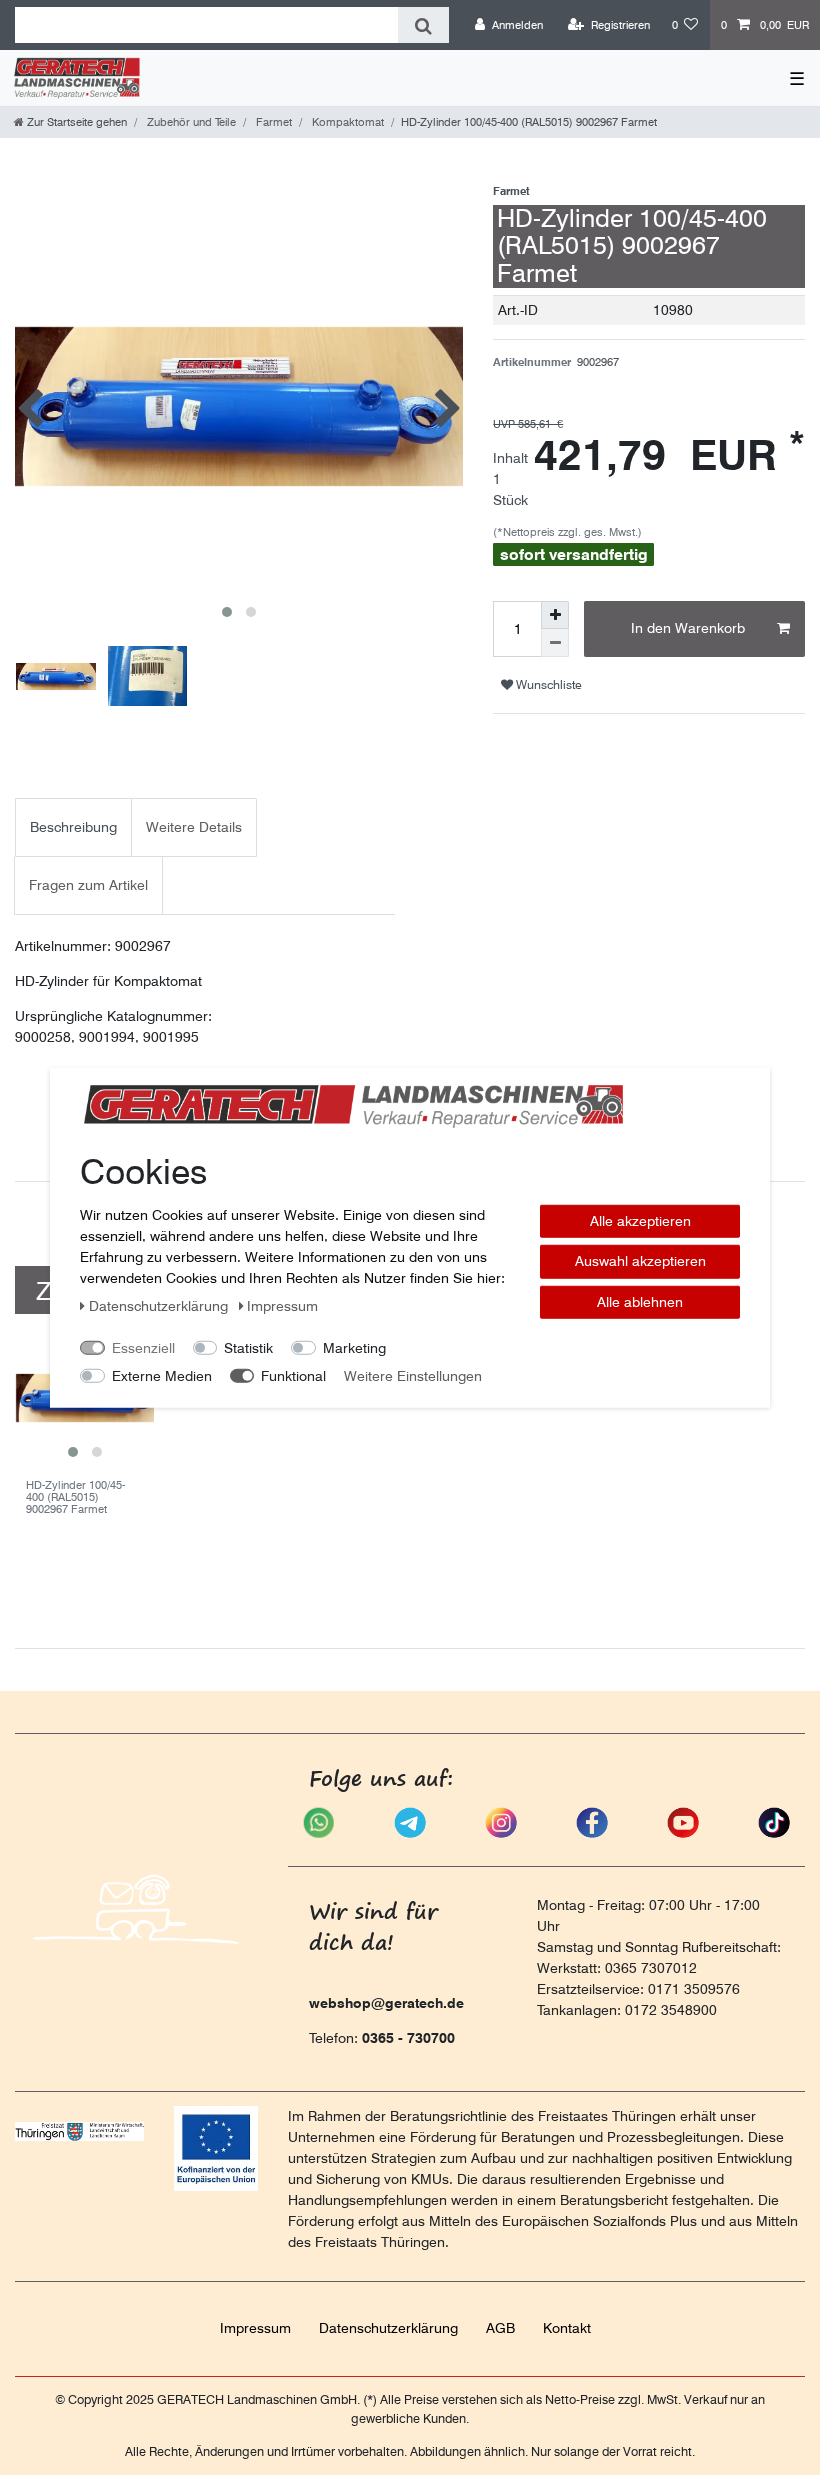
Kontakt (567, 2328)
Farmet (272, 122)
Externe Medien (162, 1375)
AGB (500, 2328)
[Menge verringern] (555, 643)
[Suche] (423, 25)
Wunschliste (547, 684)
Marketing (354, 1347)
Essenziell (143, 1347)
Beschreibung (73, 827)
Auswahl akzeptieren (640, 1261)
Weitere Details (194, 827)
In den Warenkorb (688, 628)
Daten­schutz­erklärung (388, 2328)
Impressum (255, 2328)
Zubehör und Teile (190, 122)
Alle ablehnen (640, 1301)
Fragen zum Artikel (88, 885)
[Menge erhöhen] (555, 615)
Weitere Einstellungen (413, 1375)
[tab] (73, 827)
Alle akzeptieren (640, 1220)
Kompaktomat (346, 122)
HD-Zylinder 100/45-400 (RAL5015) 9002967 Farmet (75, 1497)
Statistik (248, 1347)
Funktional (293, 1375)
